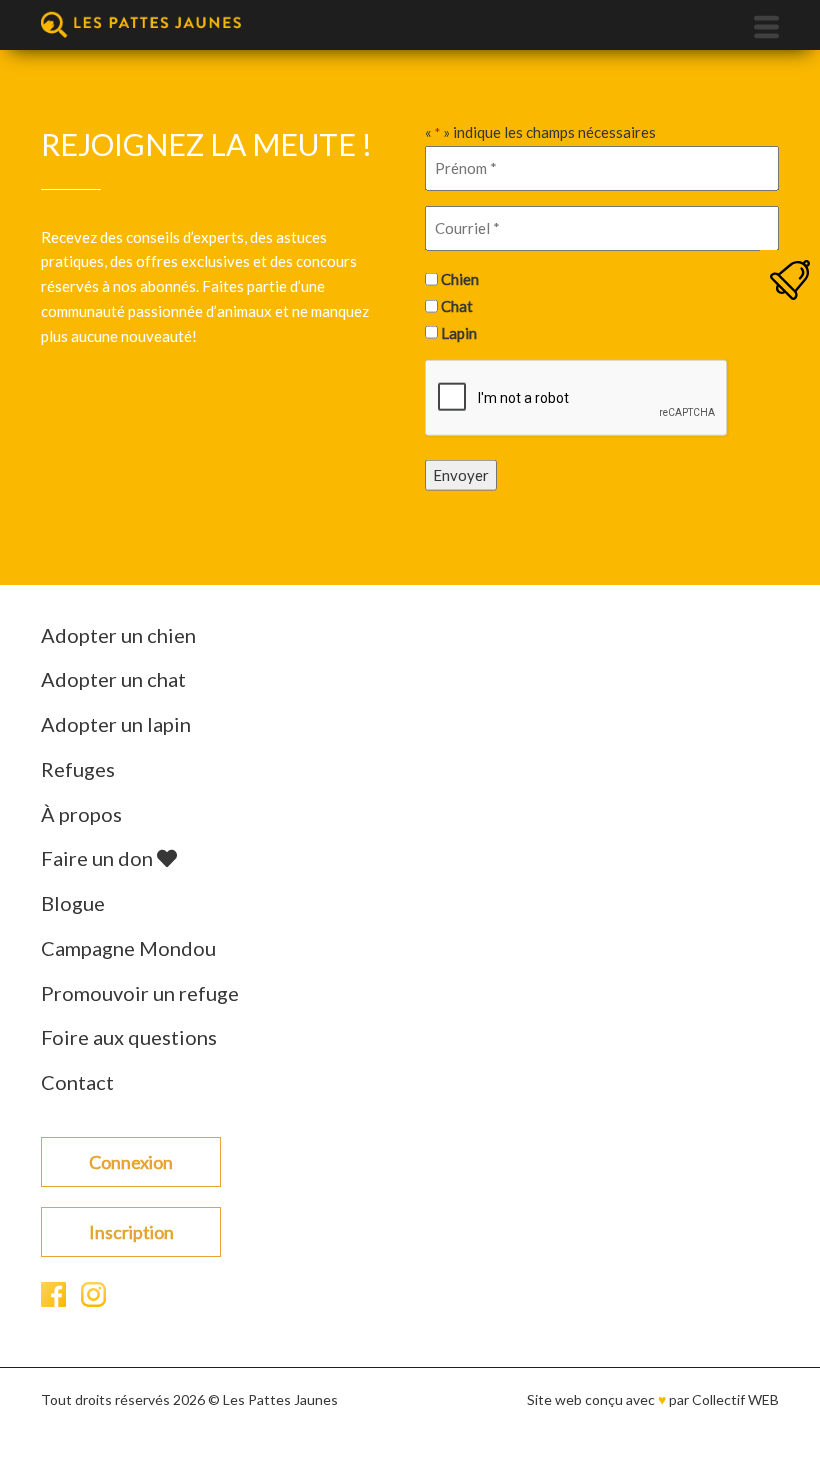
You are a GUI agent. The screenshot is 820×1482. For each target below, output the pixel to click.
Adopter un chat (113, 679)
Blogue (73, 903)
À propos (81, 814)
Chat (457, 306)
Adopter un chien (118, 635)
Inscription (131, 1232)
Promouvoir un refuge (140, 993)
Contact (77, 1082)
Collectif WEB (735, 1399)
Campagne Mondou (128, 948)
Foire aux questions (129, 1037)
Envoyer (461, 475)
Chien (460, 279)
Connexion (131, 1162)
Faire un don (99, 858)
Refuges (78, 769)
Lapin (459, 332)
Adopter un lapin (116, 724)
